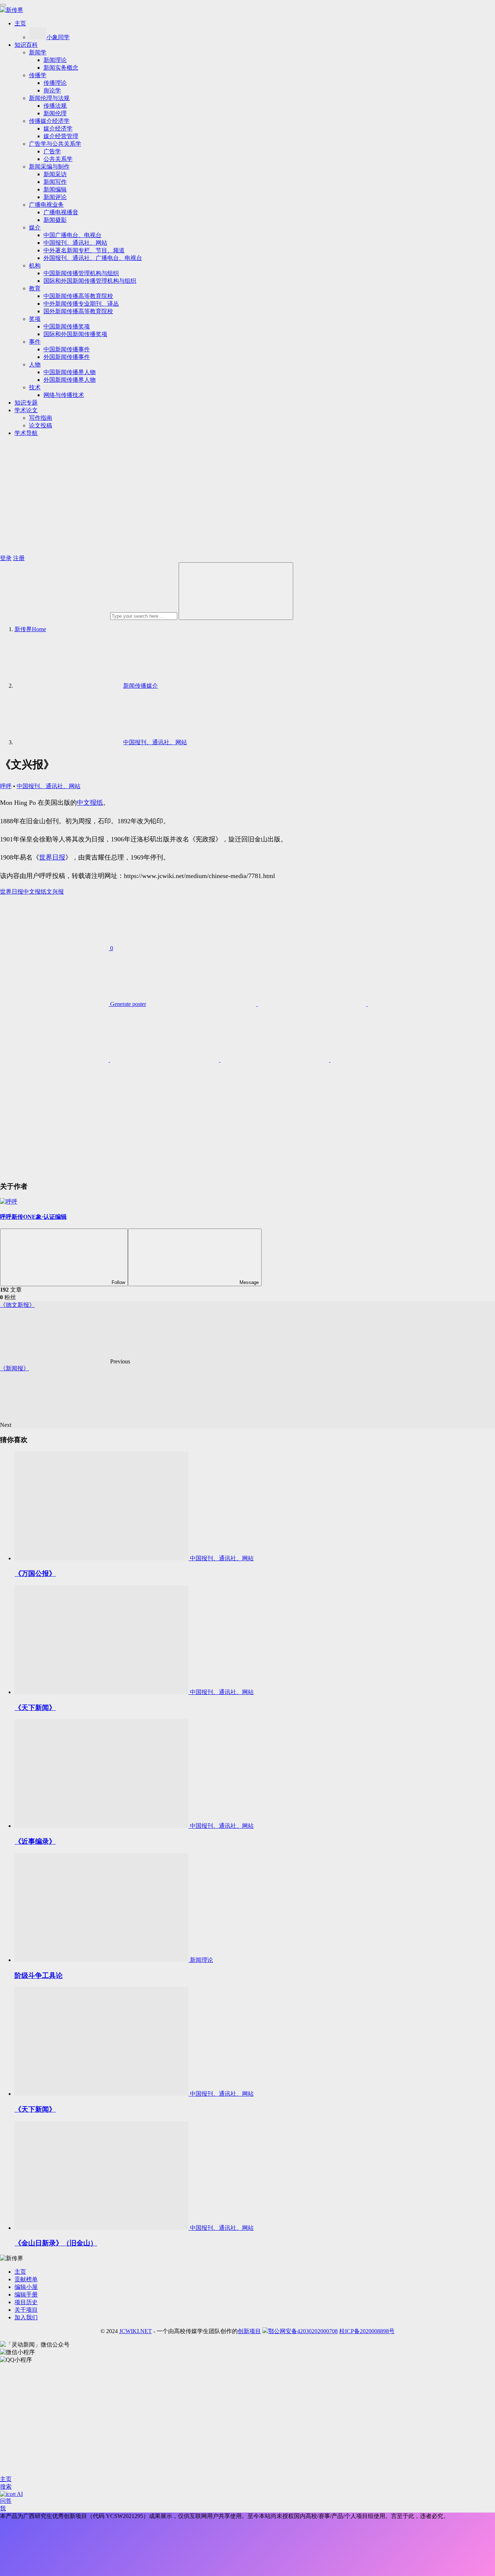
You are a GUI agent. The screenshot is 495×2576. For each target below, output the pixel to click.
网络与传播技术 (64, 395)
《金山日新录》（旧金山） (56, 2243)
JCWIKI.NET (136, 2331)
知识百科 (26, 45)
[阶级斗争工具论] (102, 1960)
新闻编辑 (55, 189)
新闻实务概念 (61, 68)
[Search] (236, 591)
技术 (35, 387)
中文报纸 (90, 803)
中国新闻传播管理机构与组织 (81, 273)
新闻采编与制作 (49, 167)
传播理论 (55, 83)
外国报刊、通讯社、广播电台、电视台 (93, 258)
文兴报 (55, 892)
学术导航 (26, 433)
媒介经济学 (58, 129)
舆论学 (52, 90)
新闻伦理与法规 (49, 98)
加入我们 (26, 2317)
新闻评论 (55, 197)
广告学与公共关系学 (55, 144)
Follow (118, 1282)
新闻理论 (55, 60)
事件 (35, 342)
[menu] (3, 5)
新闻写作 (55, 182)
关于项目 (26, 2310)
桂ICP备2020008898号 (367, 2331)
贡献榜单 (26, 2279)
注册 (19, 558)
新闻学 (38, 52)
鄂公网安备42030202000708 (303, 2331)
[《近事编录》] (102, 1826)
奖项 (35, 319)
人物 (35, 365)
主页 (20, 23)
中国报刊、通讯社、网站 (75, 243)
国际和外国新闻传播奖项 (75, 334)
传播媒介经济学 (49, 121)
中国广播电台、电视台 (72, 235)
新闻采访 (55, 174)
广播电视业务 (46, 205)
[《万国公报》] (102, 1558)
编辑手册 (26, 2295)
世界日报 (52, 857)
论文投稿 (41, 425)
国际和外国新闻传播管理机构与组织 (90, 281)
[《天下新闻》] (102, 1692)
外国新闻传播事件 (67, 357)
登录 (6, 558)
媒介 (35, 227)
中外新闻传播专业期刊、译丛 (81, 304)
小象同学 (58, 37)
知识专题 (26, 403)
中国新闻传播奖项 (67, 326)
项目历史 (26, 2302)
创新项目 (249, 2331)
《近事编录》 (35, 1841)
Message (249, 1282)
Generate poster (127, 1004)
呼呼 (6, 786)
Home (30, 629)
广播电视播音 (61, 212)
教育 (35, 288)
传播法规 (55, 106)
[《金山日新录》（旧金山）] (102, 2228)
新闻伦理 (55, 113)
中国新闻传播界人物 (70, 372)
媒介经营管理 (61, 136)
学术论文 (26, 410)
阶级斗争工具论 (39, 1976)
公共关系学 (58, 159)
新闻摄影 (55, 220)
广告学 (52, 151)
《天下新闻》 (35, 1708)
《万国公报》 (35, 1573)
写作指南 (41, 418)
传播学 (38, 75)
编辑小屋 (26, 2287)
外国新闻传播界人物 (70, 380)
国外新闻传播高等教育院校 (78, 311)
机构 (35, 266)
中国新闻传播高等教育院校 (78, 296)
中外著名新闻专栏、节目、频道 (84, 250)
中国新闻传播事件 (67, 349)
